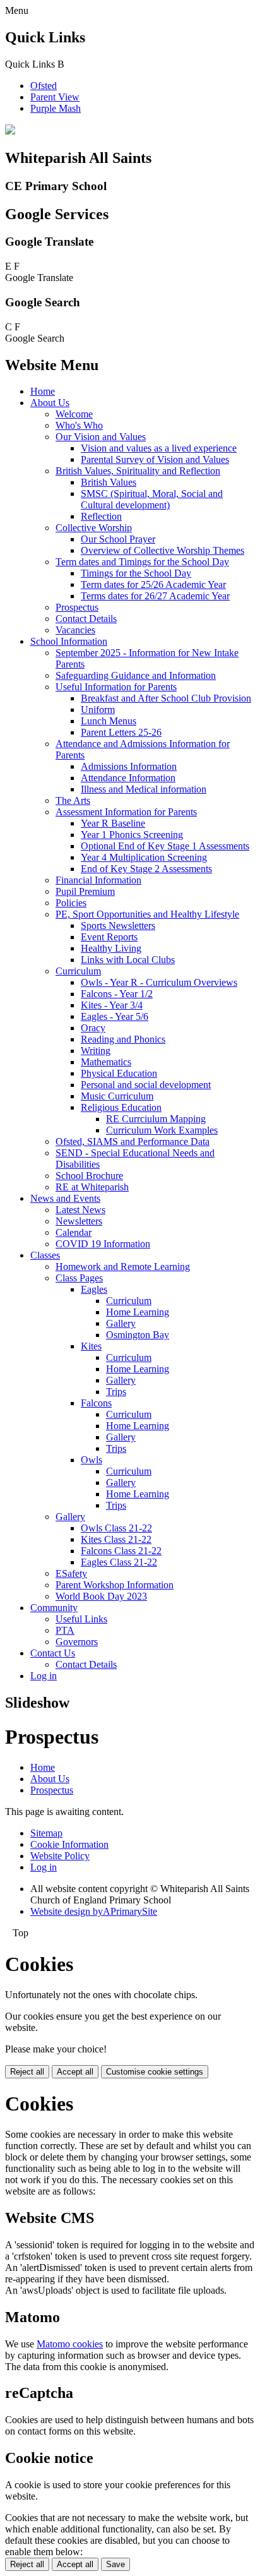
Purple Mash (56, 108)
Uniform (98, 710)
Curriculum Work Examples (162, 1130)
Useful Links (81, 1619)
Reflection (101, 516)
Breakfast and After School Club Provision (166, 698)
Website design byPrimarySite (94, 1911)
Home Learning (138, 1312)
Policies (71, 903)
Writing (96, 1051)
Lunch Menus (109, 721)
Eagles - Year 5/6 (115, 1016)
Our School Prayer (118, 539)
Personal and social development (146, 1085)
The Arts (73, 800)
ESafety (71, 1573)
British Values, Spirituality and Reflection (138, 471)
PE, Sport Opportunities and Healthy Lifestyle (147, 914)
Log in (44, 1676)
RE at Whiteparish (92, 1187)
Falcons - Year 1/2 (117, 994)
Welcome (74, 414)
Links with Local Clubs (128, 960)
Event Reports (109, 937)
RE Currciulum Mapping (156, 1119)
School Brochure (89, 1176)
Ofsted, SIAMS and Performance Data (133, 1141)
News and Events (65, 1198)
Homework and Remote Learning (123, 1267)
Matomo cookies (70, 2344)
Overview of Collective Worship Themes (162, 550)
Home (43, 391)
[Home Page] (10, 131)
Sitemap (46, 1833)
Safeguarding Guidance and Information (136, 675)
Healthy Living (111, 948)
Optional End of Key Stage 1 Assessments (165, 846)
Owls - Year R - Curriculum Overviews (159, 982)
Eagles (94, 1289)
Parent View (55, 97)
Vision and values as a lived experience (159, 448)
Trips (116, 1392)
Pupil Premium (85, 891)
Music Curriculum (117, 1096)
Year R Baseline (113, 823)
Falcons (96, 1403)
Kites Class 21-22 (116, 1539)
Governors (77, 1642)
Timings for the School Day (136, 573)
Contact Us (53, 1653)
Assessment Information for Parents (126, 812)
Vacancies (75, 630)
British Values (109, 482)
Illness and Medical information (144, 789)
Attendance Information (128, 778)
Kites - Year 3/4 (112, 1005)
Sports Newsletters (118, 926)
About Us (50, 403)
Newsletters (79, 1221)
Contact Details (86, 619)
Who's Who (79, 425)
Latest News (80, 1210)
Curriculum (78, 971)
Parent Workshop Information (115, 1585)
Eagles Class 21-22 (119, 1562)
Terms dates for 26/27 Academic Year (155, 596)
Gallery (121, 1323)
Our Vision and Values (101, 437)
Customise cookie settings (155, 2072)
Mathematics (106, 1062)
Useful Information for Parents (116, 687)
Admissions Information (129, 766)
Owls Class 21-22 (116, 1528)
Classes (45, 1255)
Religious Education (121, 1107)
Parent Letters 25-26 (121, 732)
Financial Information (98, 880)
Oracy (93, 1028)
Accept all (75, 2072)
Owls (92, 1460)
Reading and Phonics (123, 1039)
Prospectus (77, 607)
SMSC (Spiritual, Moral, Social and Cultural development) (152, 499)
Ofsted (44, 86)
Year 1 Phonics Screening (132, 835)
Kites (91, 1346)
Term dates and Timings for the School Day (142, 562)
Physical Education (119, 1073)
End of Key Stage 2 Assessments (146, 869)
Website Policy (60, 1856)
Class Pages (79, 1278)
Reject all (27, 2072)
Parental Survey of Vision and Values (155, 459)
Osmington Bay (138, 1335)
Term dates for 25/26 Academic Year (153, 584)
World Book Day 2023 (101, 1596)
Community (54, 1608)
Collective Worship (94, 528)
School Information (69, 641)
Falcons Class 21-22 (121, 1551)
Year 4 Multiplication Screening (144, 857)
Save (115, 2564)
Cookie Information (69, 1844)
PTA (65, 1630)
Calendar (74, 1232)
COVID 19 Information (103, 1244)
